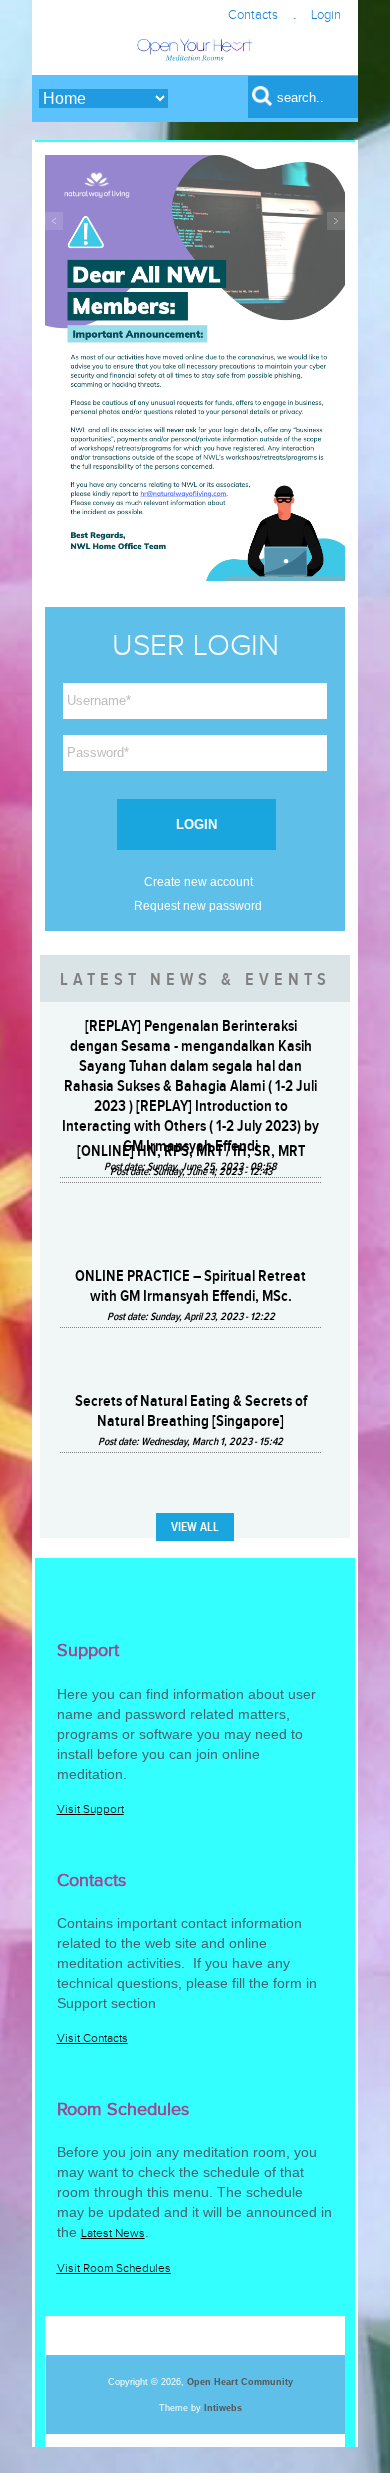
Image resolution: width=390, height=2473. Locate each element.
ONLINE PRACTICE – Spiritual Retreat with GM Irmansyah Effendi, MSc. (190, 1286)
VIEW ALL (195, 1527)
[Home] (194, 59)
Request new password (198, 906)
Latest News (113, 2233)
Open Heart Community (240, 2382)
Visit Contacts (92, 2038)
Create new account (198, 882)
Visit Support (90, 1809)
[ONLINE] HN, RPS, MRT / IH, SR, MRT (191, 1151)
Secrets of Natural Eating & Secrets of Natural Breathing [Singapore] (191, 1411)
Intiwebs (223, 2408)
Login (326, 15)
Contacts (253, 15)
